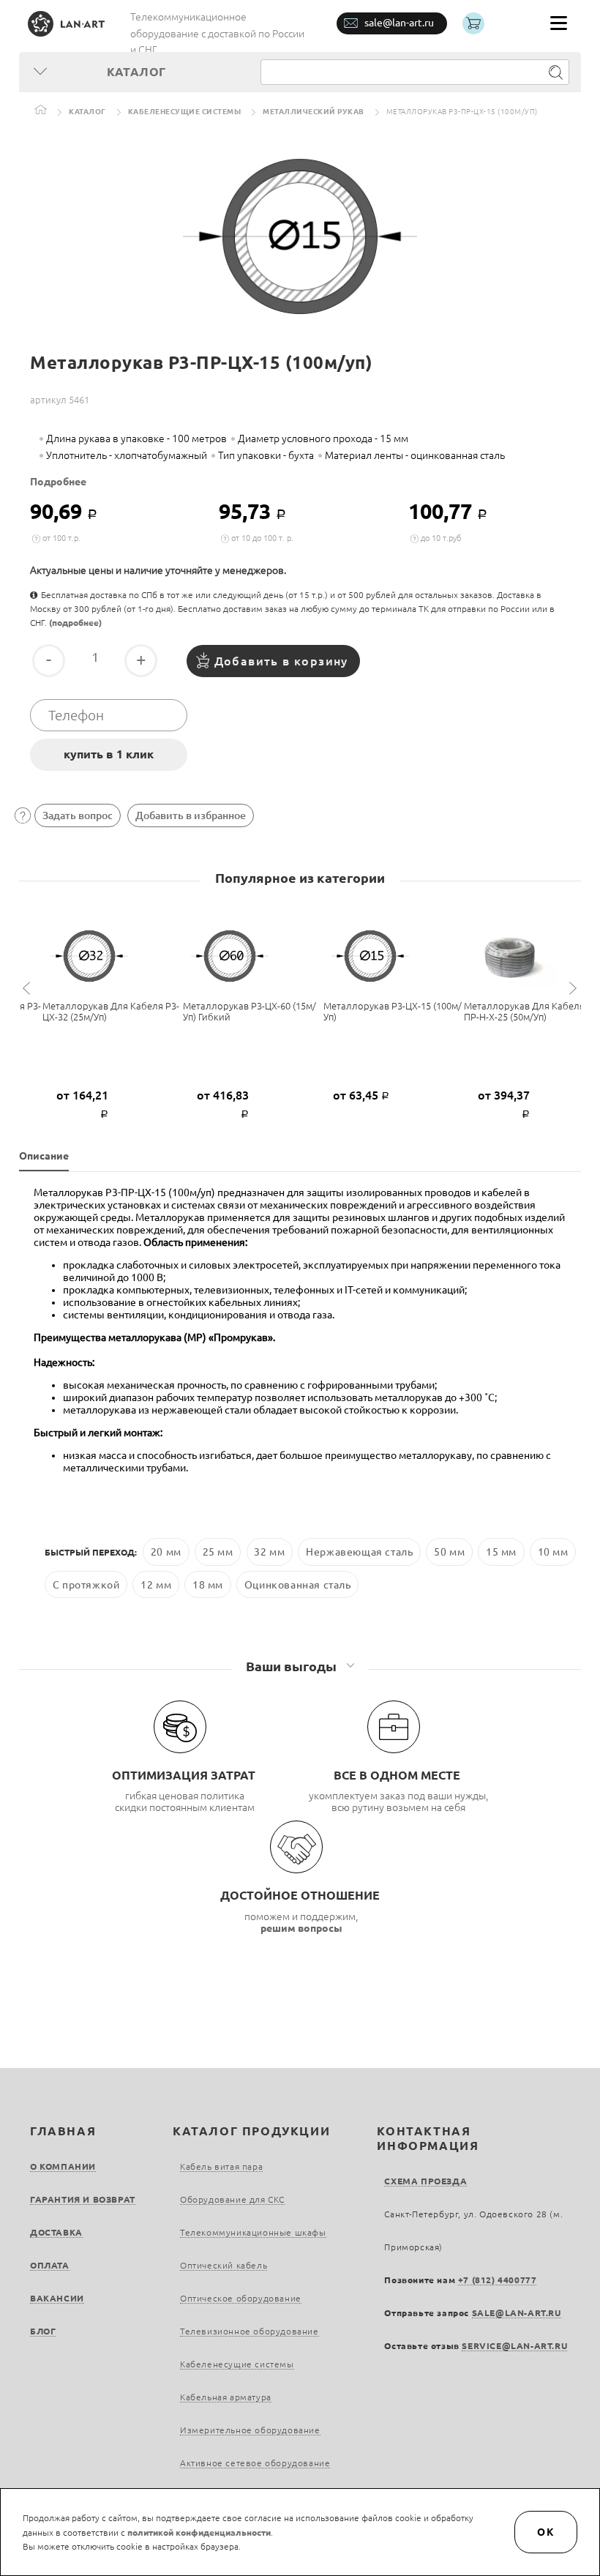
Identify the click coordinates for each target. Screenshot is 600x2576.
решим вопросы (301, 1928)
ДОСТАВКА (56, 2232)
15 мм (501, 1552)
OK (546, 2532)
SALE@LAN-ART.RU (517, 2313)
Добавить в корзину (281, 661)
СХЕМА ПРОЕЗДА (425, 2181)
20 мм (166, 1552)
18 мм (208, 1585)
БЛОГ (43, 2331)
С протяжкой (86, 1585)
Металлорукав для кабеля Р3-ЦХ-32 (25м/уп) (111, 1011)
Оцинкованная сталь (298, 1585)
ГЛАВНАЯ (63, 2131)
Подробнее (58, 482)
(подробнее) (75, 623)
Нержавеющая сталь (359, 1552)
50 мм (449, 1552)
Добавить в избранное (191, 815)
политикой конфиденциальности (199, 2532)
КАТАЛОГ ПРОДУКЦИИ (251, 2131)
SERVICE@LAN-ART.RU (514, 2346)
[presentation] (29, 989)
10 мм (553, 1552)
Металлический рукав (314, 112)
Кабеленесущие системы (185, 112)
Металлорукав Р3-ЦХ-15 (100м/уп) (393, 1011)
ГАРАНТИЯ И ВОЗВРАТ (83, 2199)
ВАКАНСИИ (57, 2298)
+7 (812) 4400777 (498, 2280)
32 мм (269, 1552)
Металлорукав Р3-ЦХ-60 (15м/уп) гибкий (250, 1011)
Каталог (87, 112)
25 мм (218, 1552)
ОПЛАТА (50, 2265)
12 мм (156, 1585)
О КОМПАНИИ (63, 2166)
